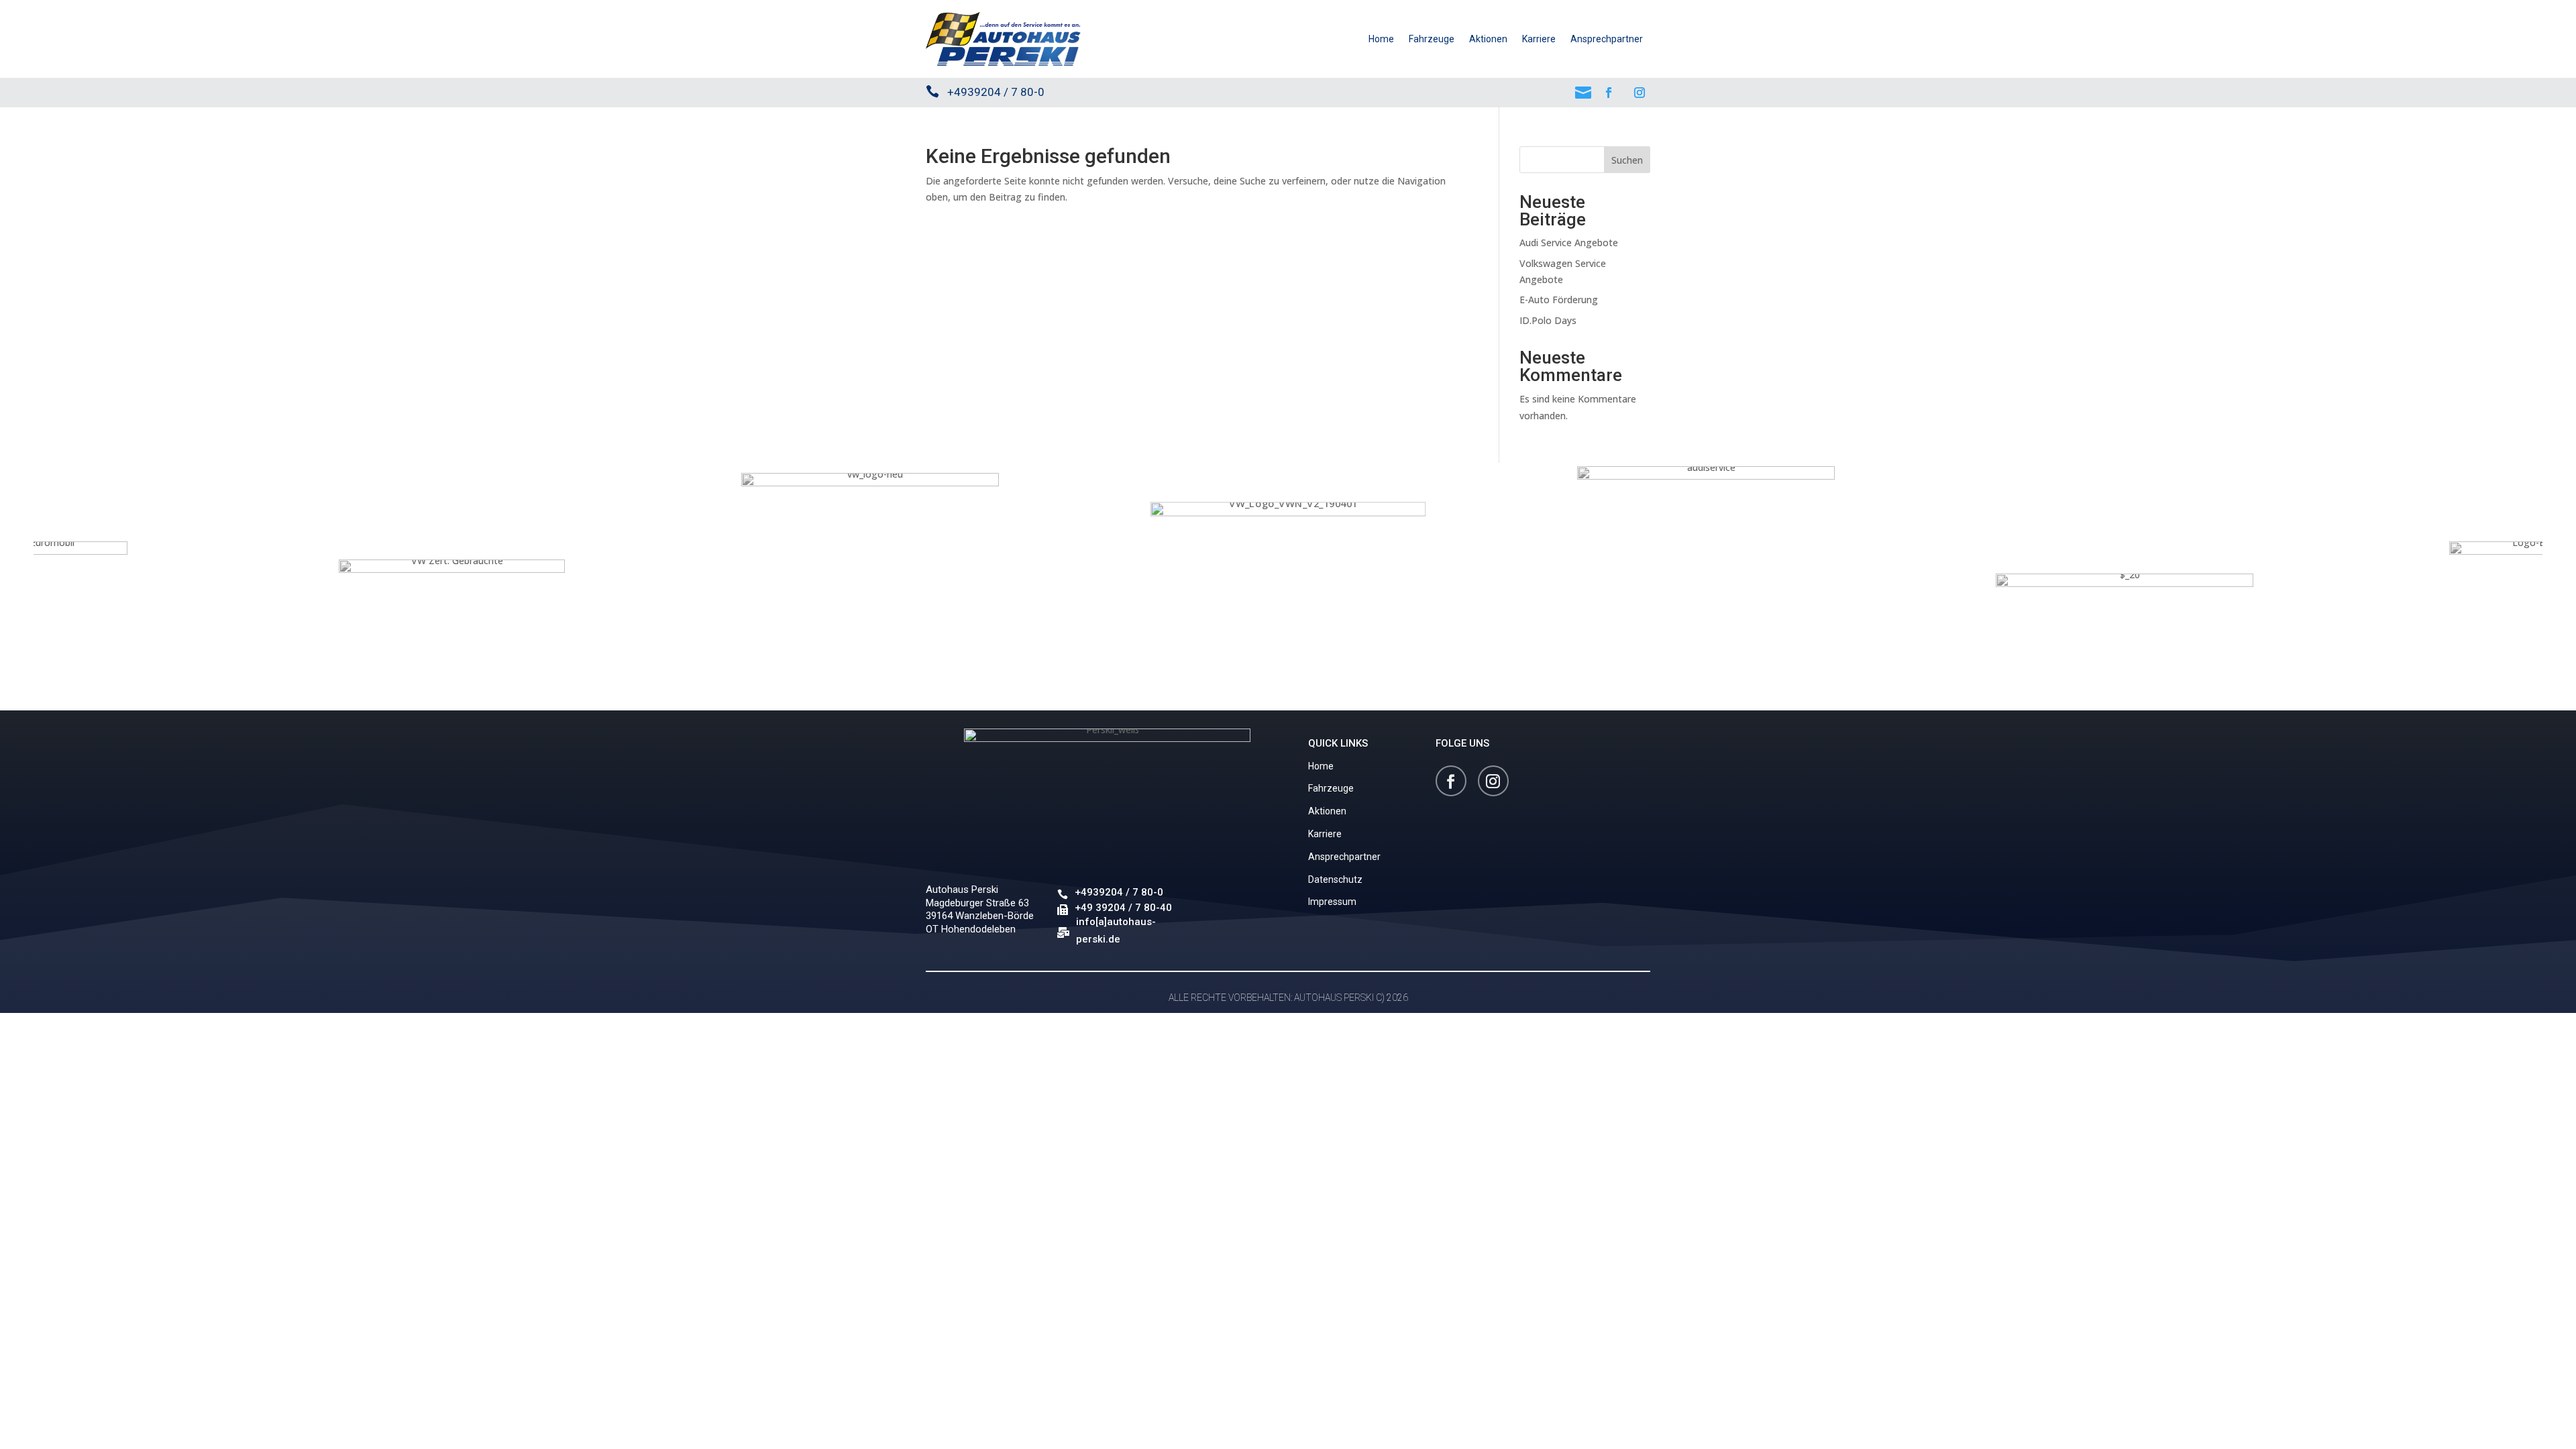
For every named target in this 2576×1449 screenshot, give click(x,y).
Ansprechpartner (1607, 39)
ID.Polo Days (1548, 320)
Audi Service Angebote (1569, 243)
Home (1381, 39)
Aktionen (1488, 39)
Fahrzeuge (1432, 39)
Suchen (1627, 160)
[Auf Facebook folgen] (1609, 93)
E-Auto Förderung (1559, 300)
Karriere (1539, 39)
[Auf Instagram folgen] (1640, 93)
